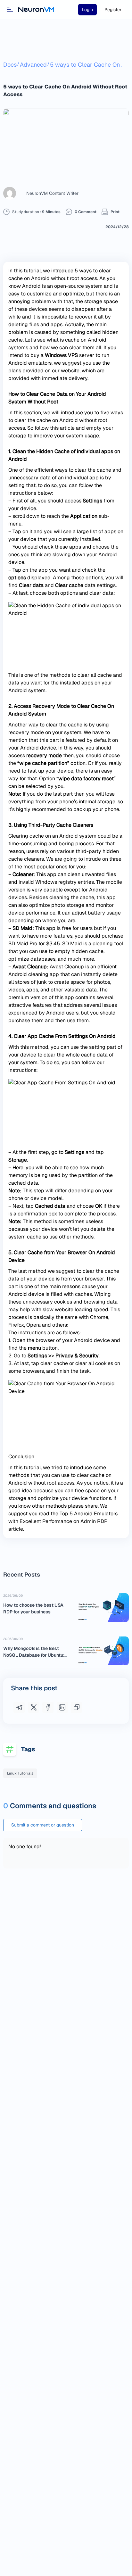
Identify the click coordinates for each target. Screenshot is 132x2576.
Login (87, 10)
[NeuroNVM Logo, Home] (36, 10)
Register (113, 10)
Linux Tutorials (20, 1773)
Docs (10, 65)
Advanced (33, 65)
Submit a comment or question (43, 1825)
